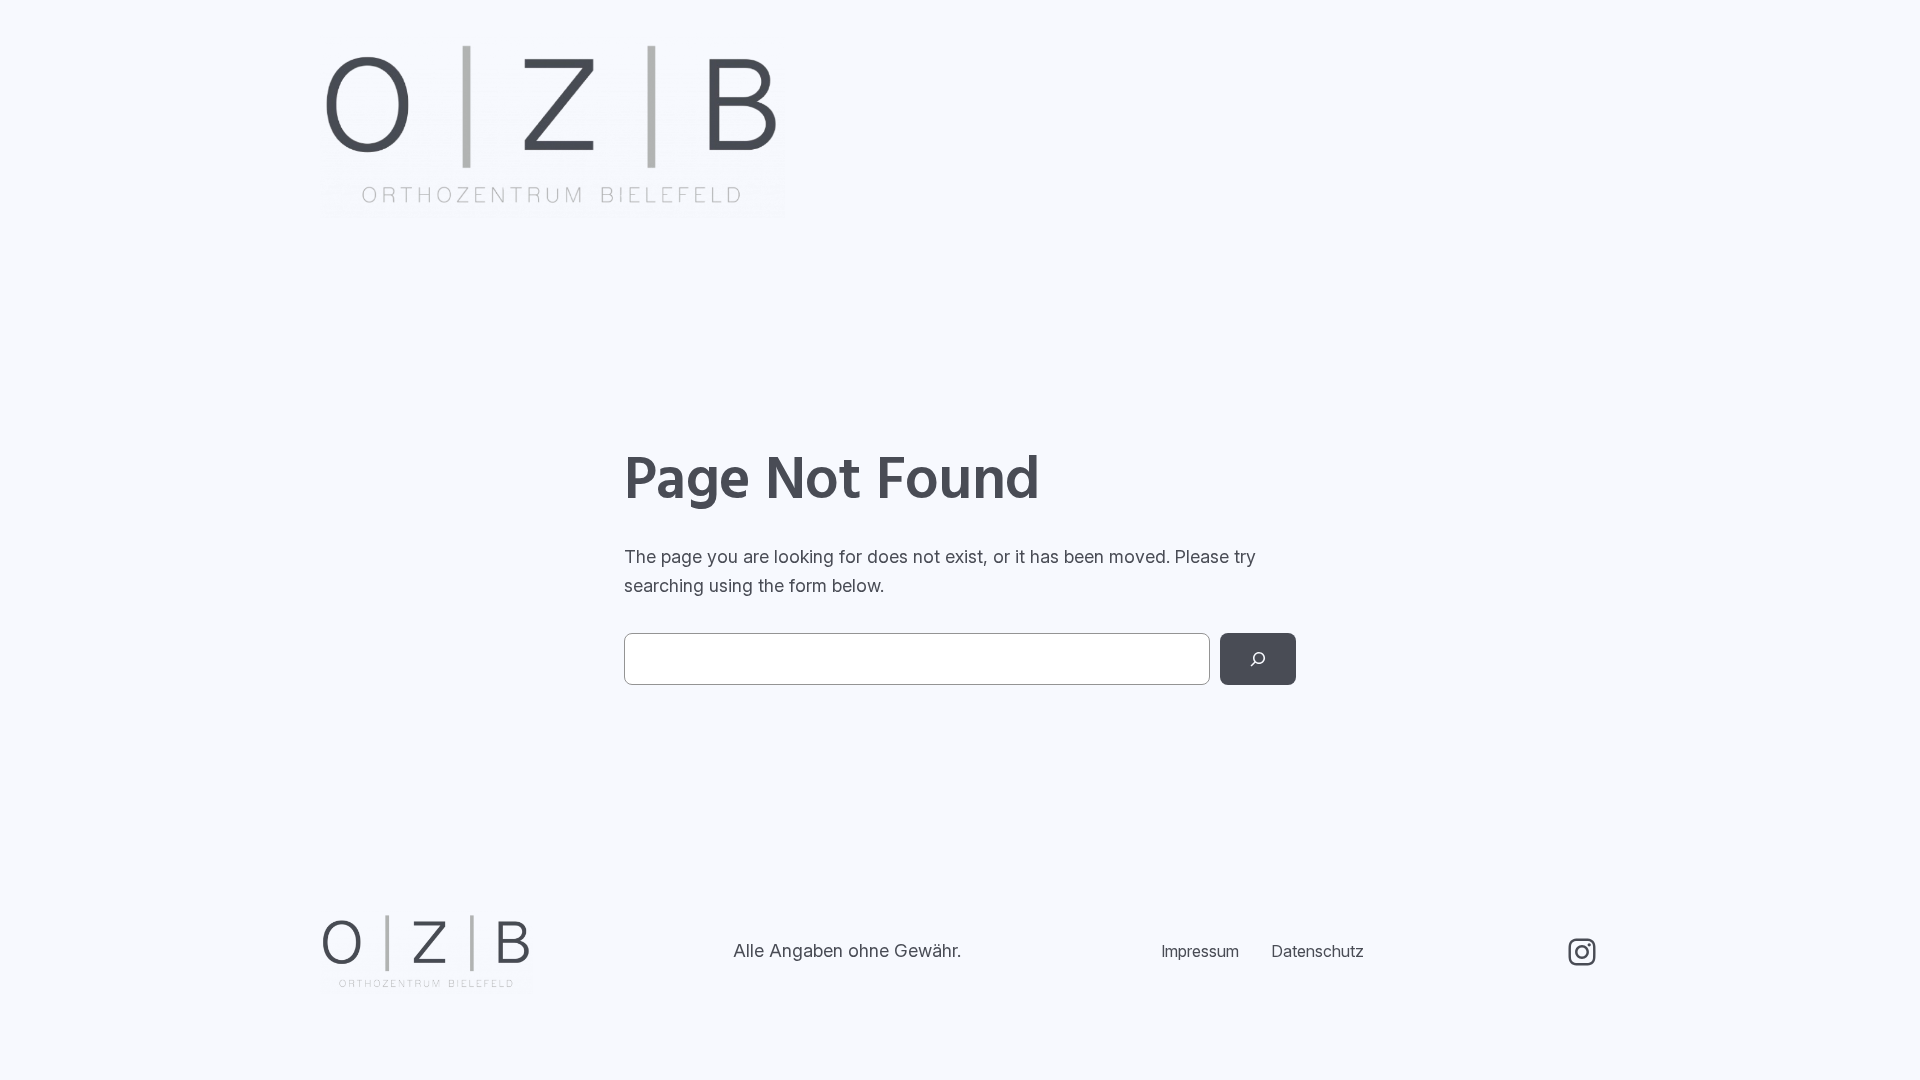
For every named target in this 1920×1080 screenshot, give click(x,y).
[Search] (1258, 659)
